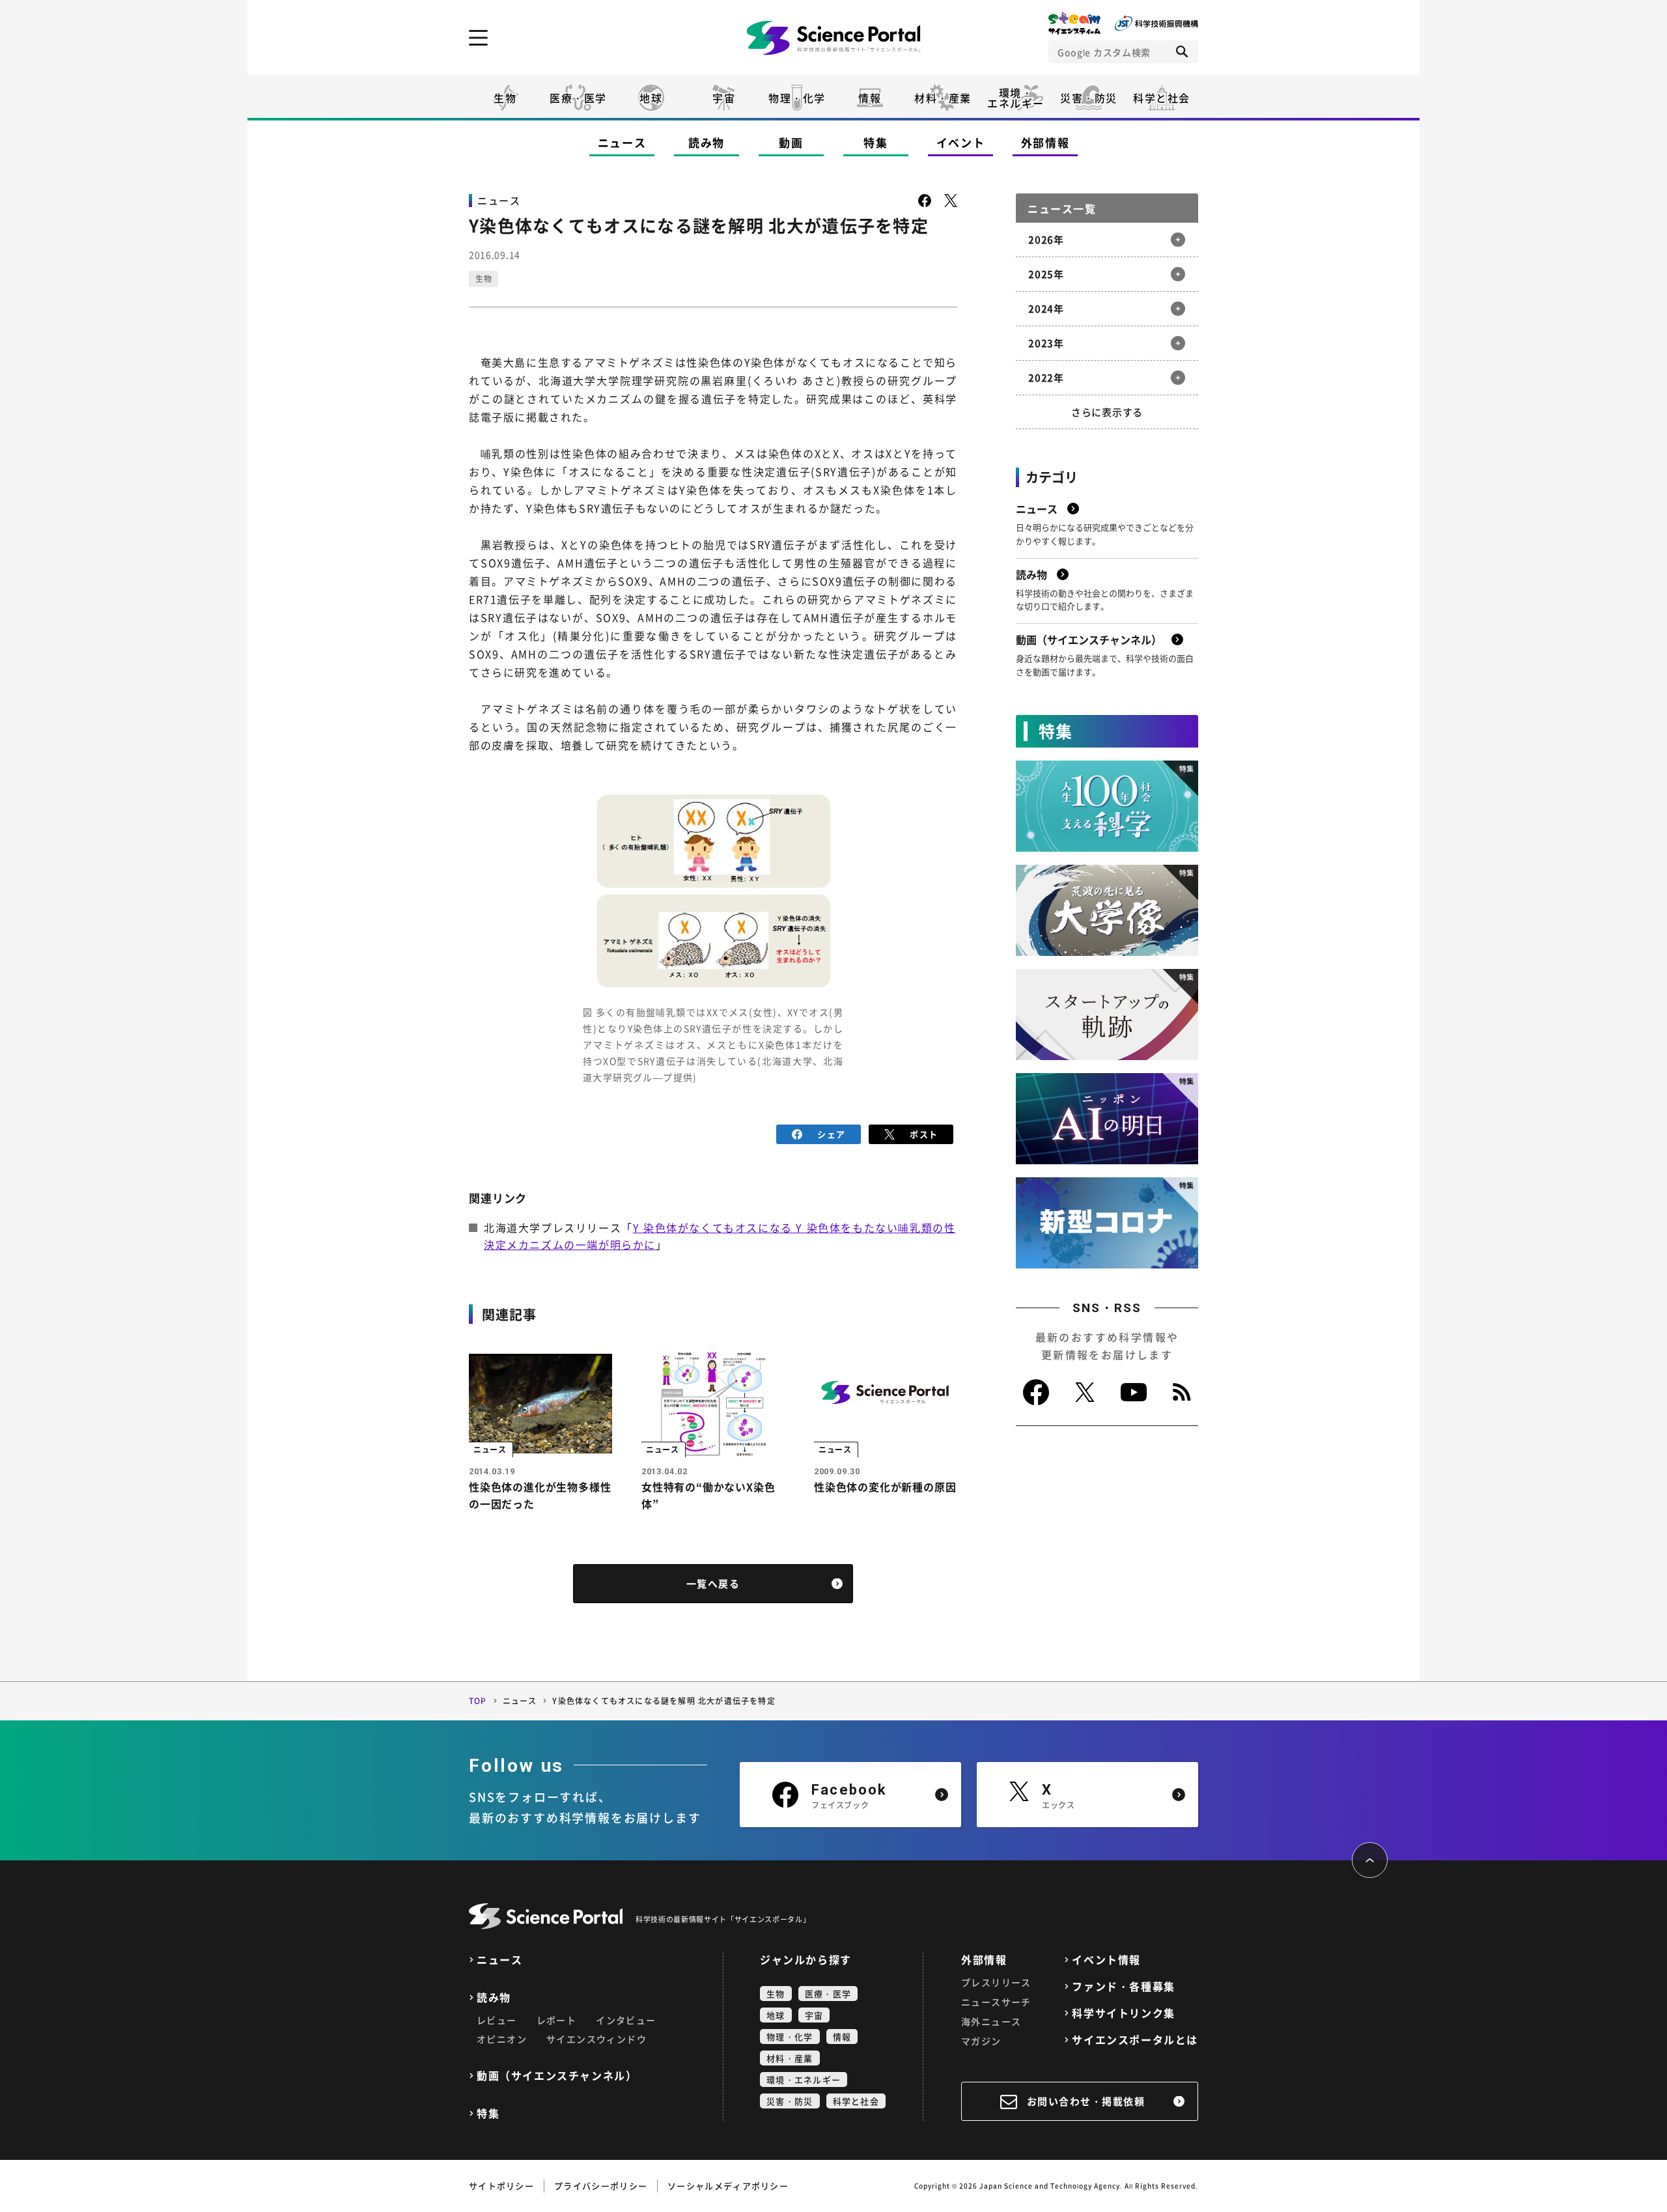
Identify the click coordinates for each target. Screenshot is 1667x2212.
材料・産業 (943, 98)
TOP (478, 1701)
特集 (876, 142)
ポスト (924, 1134)
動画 (791, 142)
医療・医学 (578, 98)
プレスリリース (996, 1982)
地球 (651, 98)
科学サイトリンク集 (1123, 2013)
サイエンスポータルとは (1135, 2040)
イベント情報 (1106, 1960)
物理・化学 (797, 98)
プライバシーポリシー (601, 2186)
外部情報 (1045, 142)
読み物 (707, 142)
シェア (831, 1134)
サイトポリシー (501, 2186)
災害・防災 (1089, 98)
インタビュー (626, 2020)
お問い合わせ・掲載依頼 (1086, 2101)
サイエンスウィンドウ (596, 2039)
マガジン (981, 2041)
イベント (961, 142)
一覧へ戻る (713, 1584)
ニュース (622, 142)
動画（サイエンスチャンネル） (557, 2076)
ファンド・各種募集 (1123, 1986)
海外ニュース (991, 2021)
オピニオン (502, 2039)
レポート (557, 2020)
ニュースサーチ (996, 2002)
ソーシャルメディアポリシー (728, 2186)
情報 (870, 98)
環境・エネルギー (804, 2079)
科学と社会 (1162, 98)
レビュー (497, 2020)
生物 (505, 98)
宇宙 (724, 98)
